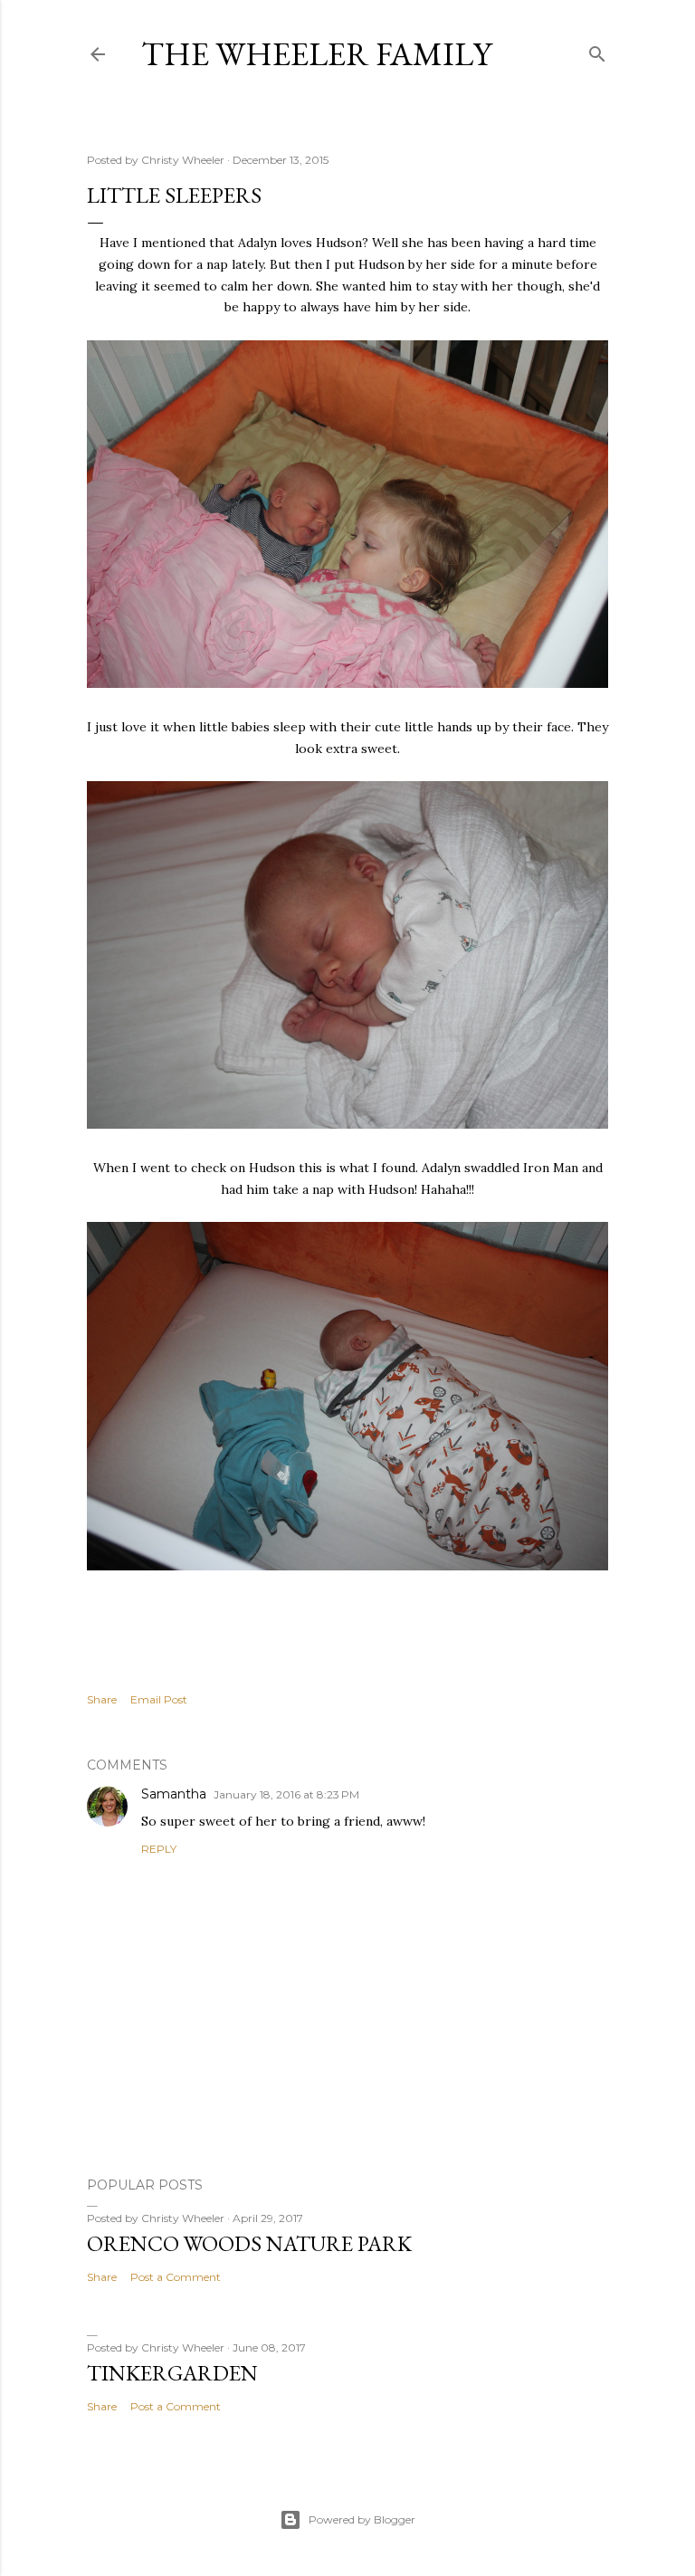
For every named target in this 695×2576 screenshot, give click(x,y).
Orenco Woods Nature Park (249, 2243)
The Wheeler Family (316, 54)
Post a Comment (176, 2277)
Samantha (174, 1794)
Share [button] (102, 1699)
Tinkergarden (172, 2373)
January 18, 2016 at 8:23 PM (286, 1794)
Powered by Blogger (362, 2519)
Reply (159, 1849)
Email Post (159, 1699)
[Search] (597, 50)
